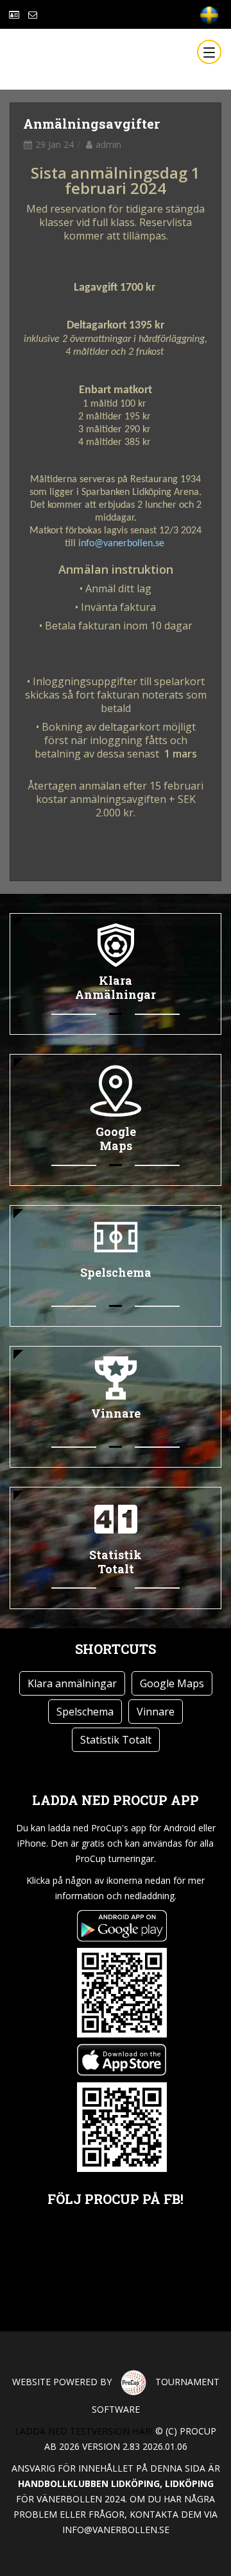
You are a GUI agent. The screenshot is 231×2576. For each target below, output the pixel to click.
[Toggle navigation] (209, 52)
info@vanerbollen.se (121, 544)
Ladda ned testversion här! (84, 2431)
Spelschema (85, 1712)
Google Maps (172, 1683)
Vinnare (156, 1712)
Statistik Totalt (116, 1740)
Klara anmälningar (72, 1683)
